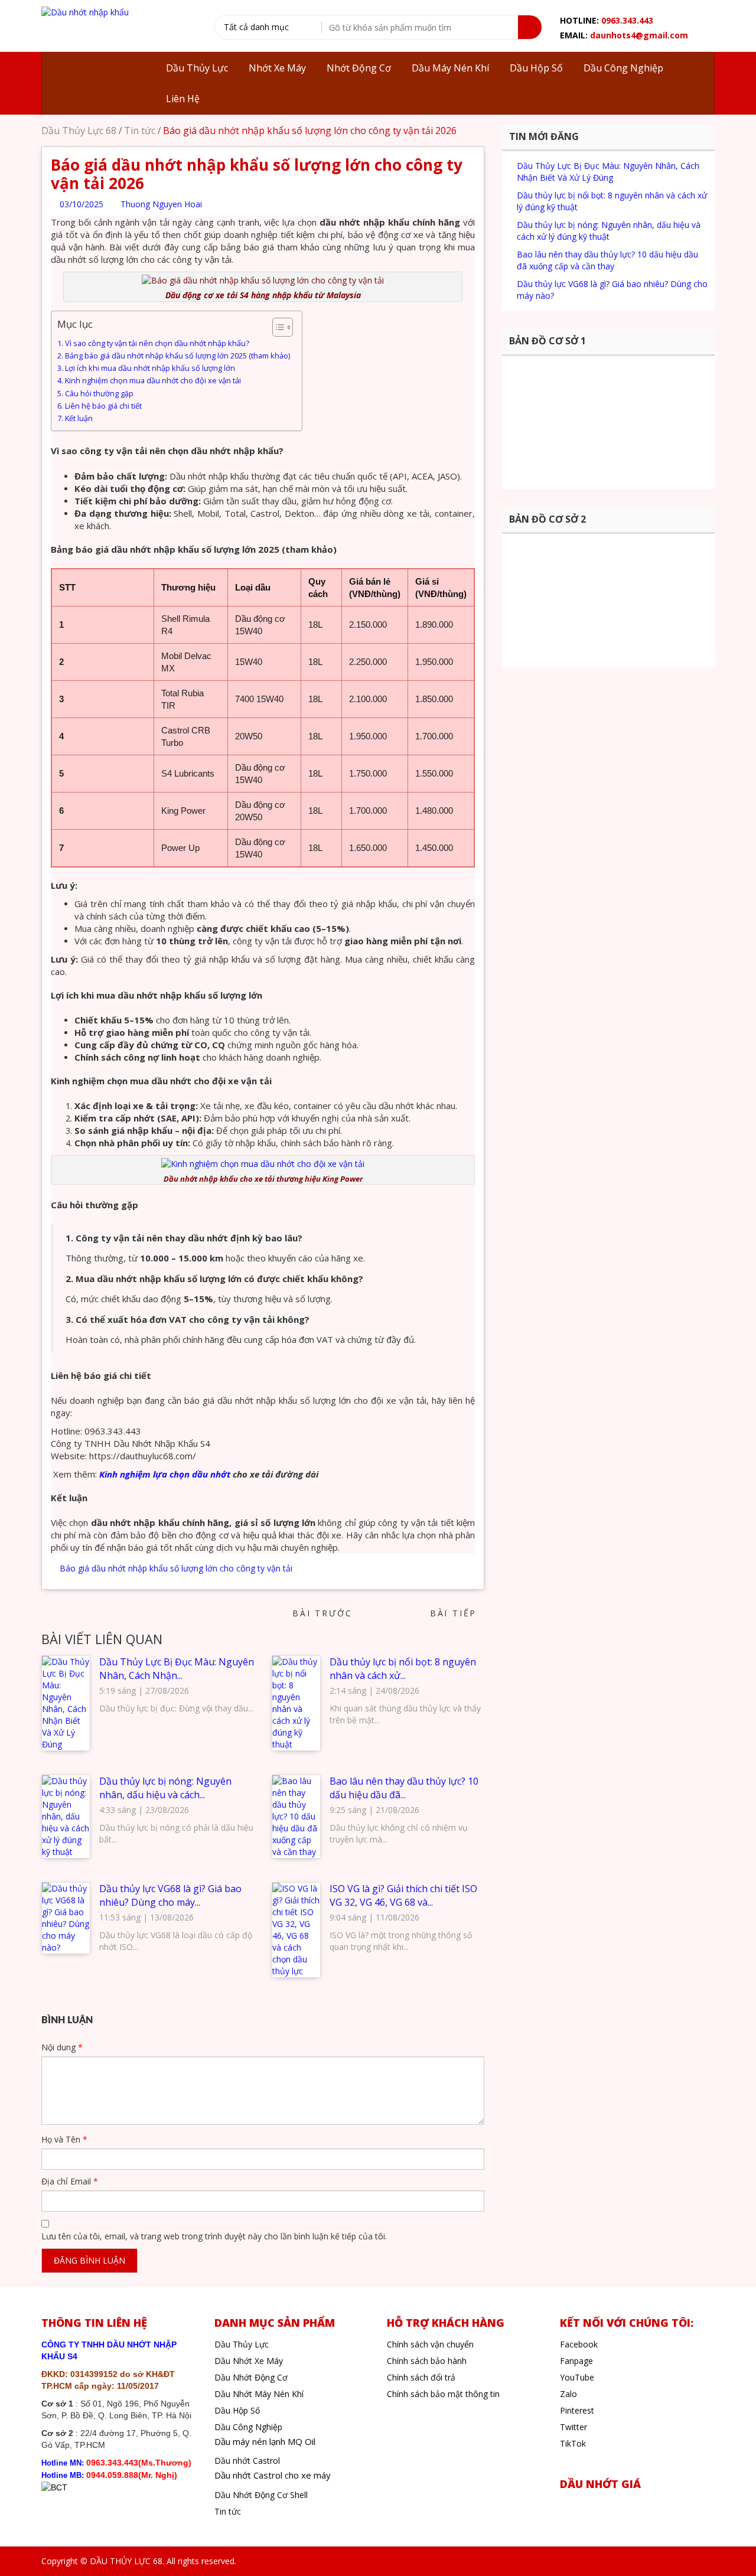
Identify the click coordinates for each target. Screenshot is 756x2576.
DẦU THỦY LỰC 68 (126, 2561)
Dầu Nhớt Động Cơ (251, 2377)
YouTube (577, 2377)
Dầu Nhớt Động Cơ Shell (261, 2495)
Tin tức (140, 131)
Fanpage (576, 2361)
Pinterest (577, 2410)
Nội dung (62, 2047)
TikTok (573, 2443)
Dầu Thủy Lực (242, 2344)
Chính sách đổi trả (421, 2377)
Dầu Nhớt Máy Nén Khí (259, 2394)
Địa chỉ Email (70, 2181)
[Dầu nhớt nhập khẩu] (85, 12)
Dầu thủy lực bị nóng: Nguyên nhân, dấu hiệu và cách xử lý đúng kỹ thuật (609, 231)
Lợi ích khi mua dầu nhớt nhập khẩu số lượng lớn (150, 368)
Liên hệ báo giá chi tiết (103, 406)
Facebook (579, 2344)
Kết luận (79, 418)
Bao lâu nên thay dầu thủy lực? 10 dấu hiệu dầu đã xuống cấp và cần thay (607, 260)
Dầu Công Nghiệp (248, 2427)
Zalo (568, 2394)
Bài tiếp (457, 1613)
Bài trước (319, 1613)
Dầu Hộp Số (237, 2410)
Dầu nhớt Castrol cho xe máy (273, 2475)
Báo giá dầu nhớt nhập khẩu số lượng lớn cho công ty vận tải (176, 1568)
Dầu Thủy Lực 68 (79, 131)
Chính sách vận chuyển (430, 2344)
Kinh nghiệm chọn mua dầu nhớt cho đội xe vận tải (153, 381)
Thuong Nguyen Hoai (160, 204)
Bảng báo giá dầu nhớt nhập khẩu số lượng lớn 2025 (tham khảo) (177, 356)
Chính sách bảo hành (427, 2361)
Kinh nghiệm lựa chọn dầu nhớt (165, 1474)
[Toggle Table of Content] (277, 327)
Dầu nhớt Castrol (247, 2461)
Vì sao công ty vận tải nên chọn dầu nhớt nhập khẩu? (157, 343)
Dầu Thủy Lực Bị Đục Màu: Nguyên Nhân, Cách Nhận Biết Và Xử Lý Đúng (608, 172)
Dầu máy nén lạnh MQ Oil (265, 2441)
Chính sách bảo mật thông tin (443, 2394)
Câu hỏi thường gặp (100, 394)
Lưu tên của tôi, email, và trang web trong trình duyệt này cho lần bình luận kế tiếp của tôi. (214, 2236)
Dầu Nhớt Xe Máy (249, 2361)
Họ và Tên (64, 2139)
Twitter (573, 2427)
